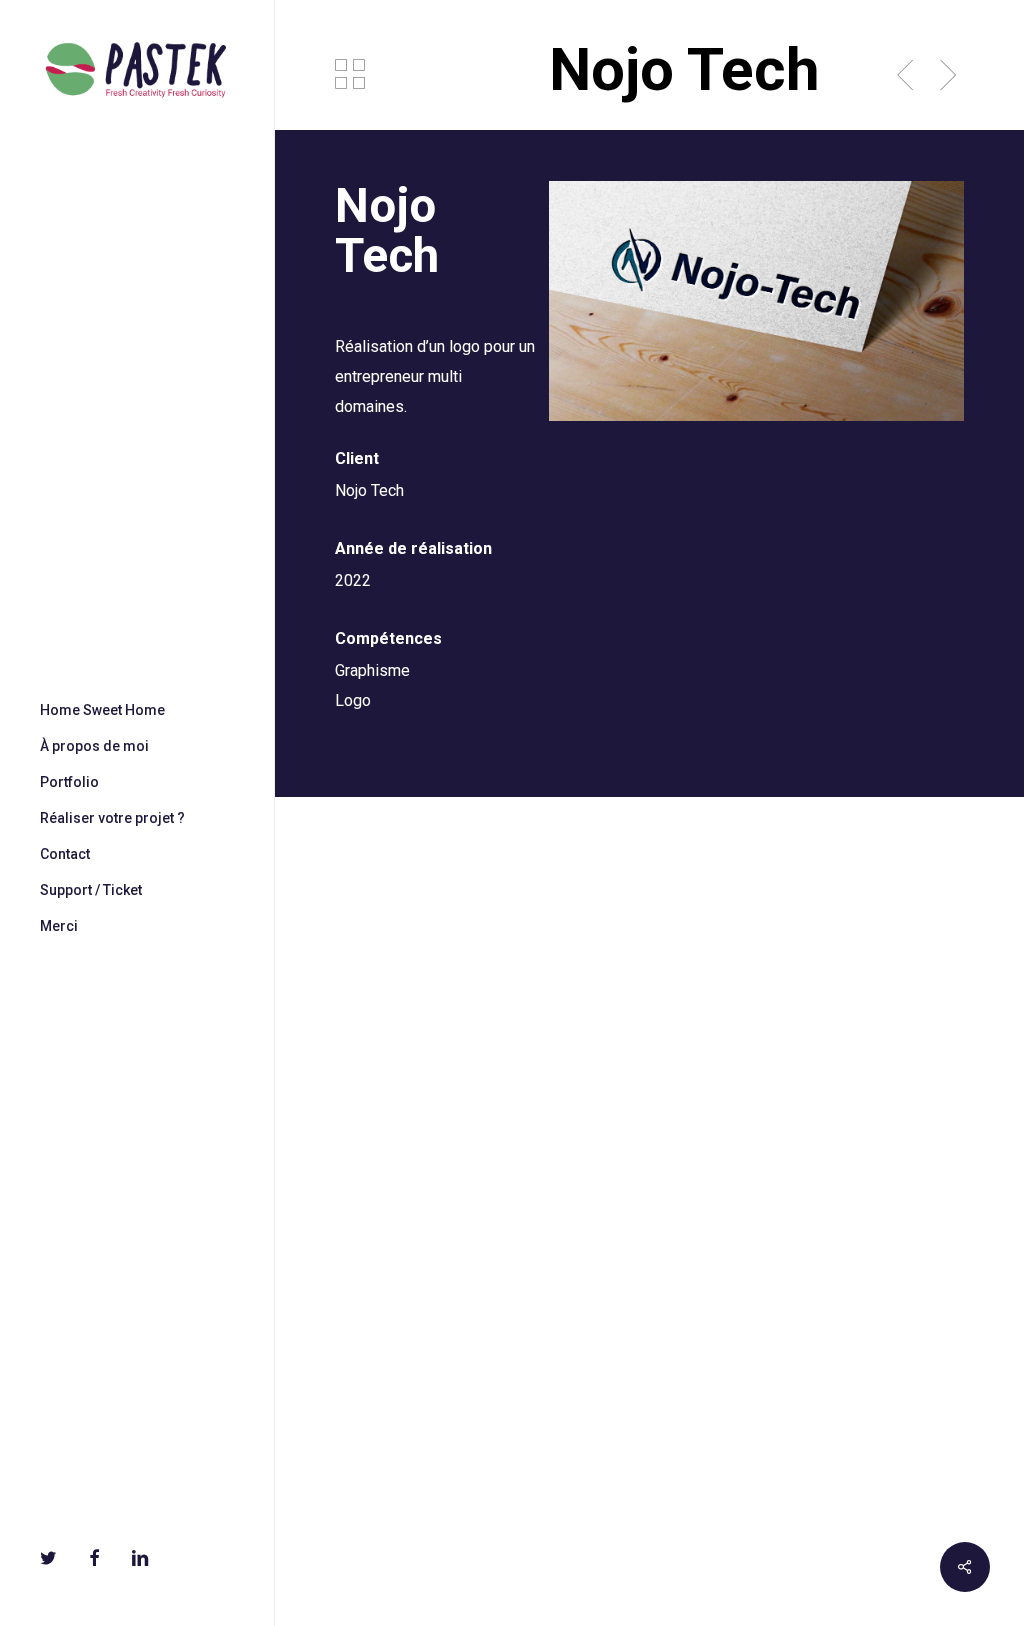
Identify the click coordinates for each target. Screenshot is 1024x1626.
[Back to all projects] (350, 74)
